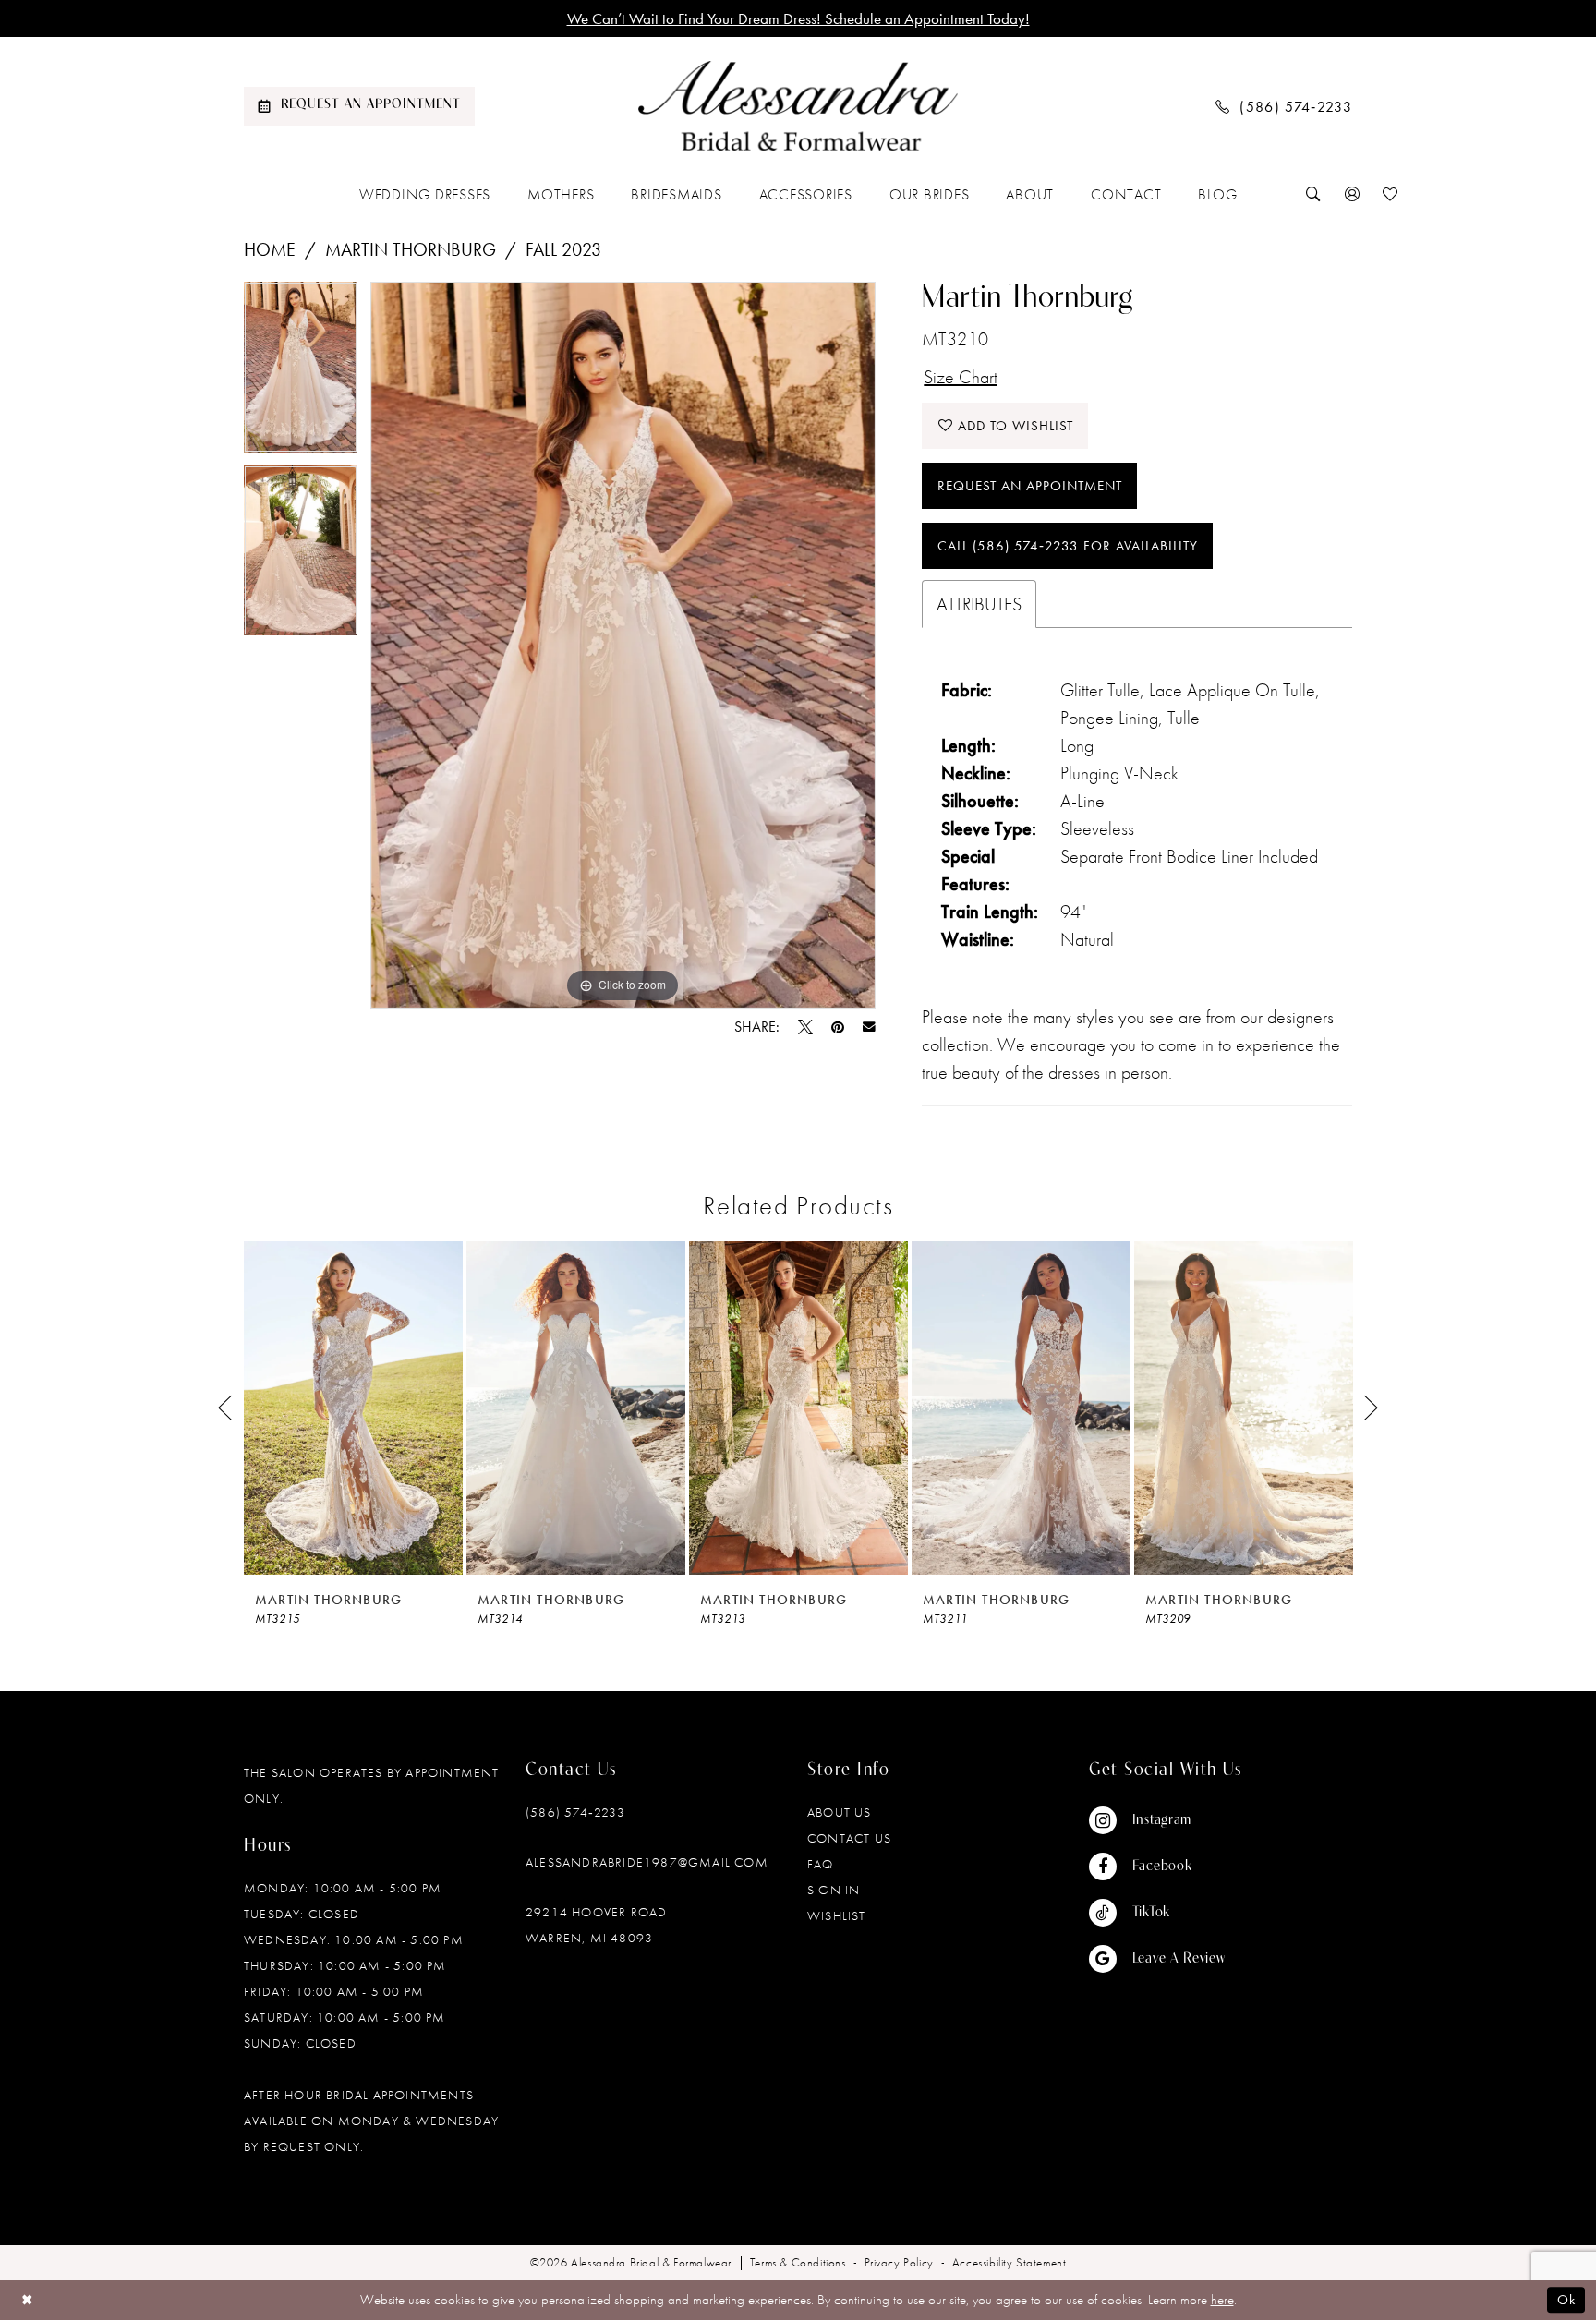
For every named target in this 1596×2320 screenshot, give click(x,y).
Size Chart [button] (961, 377)
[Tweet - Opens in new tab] (805, 1027)
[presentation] (353, 1408)
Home (270, 249)
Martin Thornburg (411, 249)
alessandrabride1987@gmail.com (647, 1862)
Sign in (834, 1890)
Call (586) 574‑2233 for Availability (1068, 546)
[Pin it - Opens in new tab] (838, 1027)
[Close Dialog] (27, 2300)
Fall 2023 (563, 249)
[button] (1352, 194)
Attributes (979, 604)
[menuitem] (359, 106)
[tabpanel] (301, 374)
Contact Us (849, 1838)
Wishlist (837, 1915)
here (1222, 2300)
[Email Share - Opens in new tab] (869, 1027)
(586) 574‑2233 (575, 1812)
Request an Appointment (1030, 486)
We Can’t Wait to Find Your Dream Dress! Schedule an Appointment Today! (798, 18)
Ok (1566, 2300)
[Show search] (1313, 194)
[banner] (798, 106)
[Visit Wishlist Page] (1391, 194)
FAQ (821, 1864)
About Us (840, 1812)
